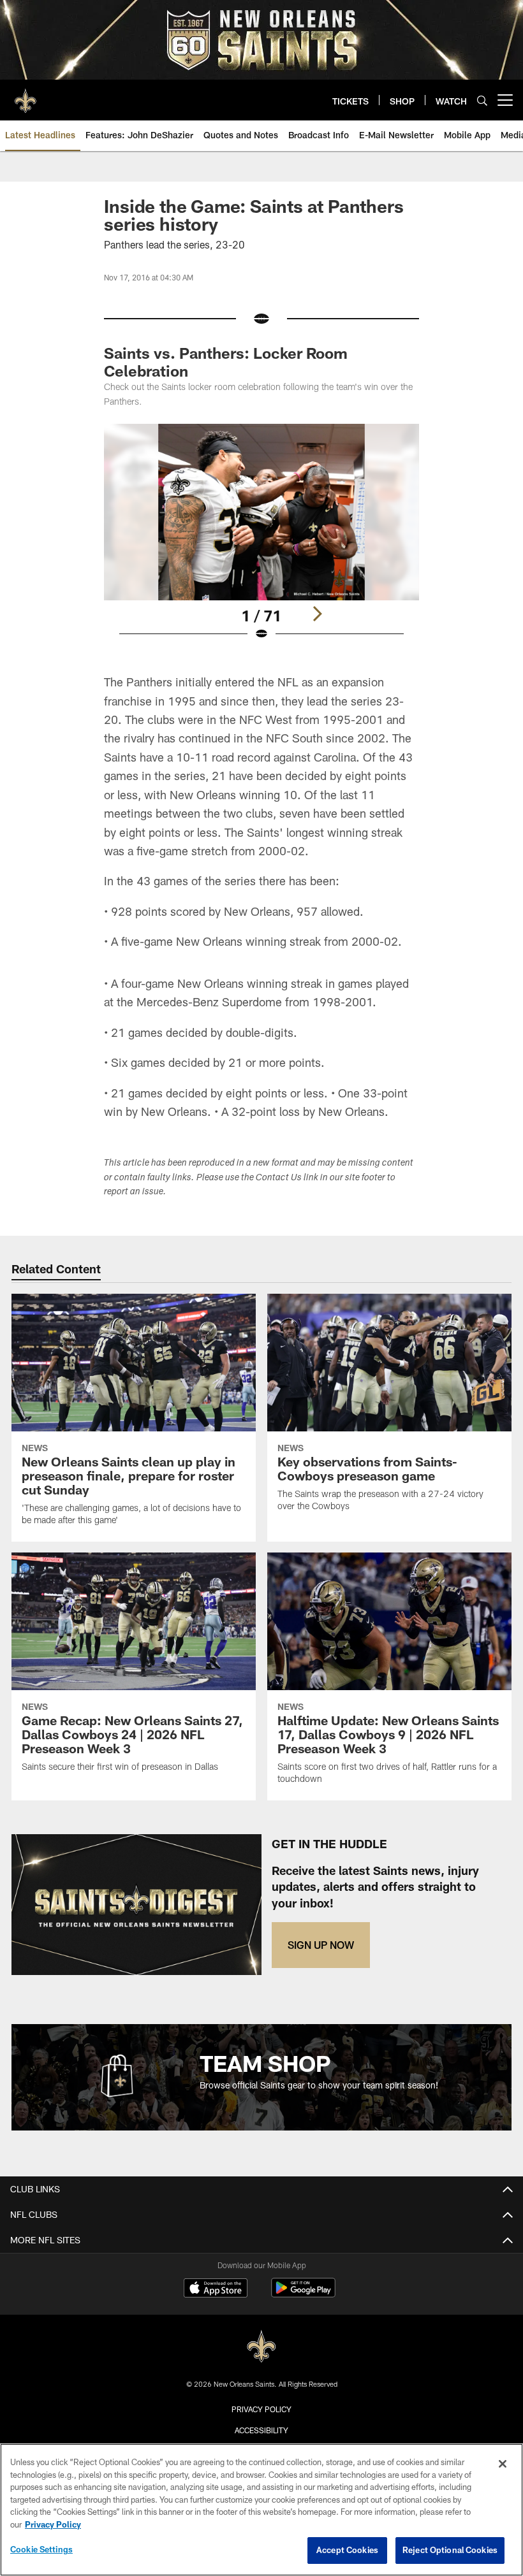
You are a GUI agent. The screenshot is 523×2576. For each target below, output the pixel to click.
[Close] (503, 2464)
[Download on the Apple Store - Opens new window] (216, 2289)
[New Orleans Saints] (261, 2347)
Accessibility (261, 2430)
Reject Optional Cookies (450, 2550)
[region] (261, 2510)
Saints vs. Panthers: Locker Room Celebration (226, 362)
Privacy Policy (261, 2409)
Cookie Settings (41, 2549)
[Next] (317, 614)
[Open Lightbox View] (261, 540)
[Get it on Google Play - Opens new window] (303, 2294)
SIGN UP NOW (321, 1945)
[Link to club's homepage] (26, 95)
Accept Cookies (347, 2550)
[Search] (482, 100)
